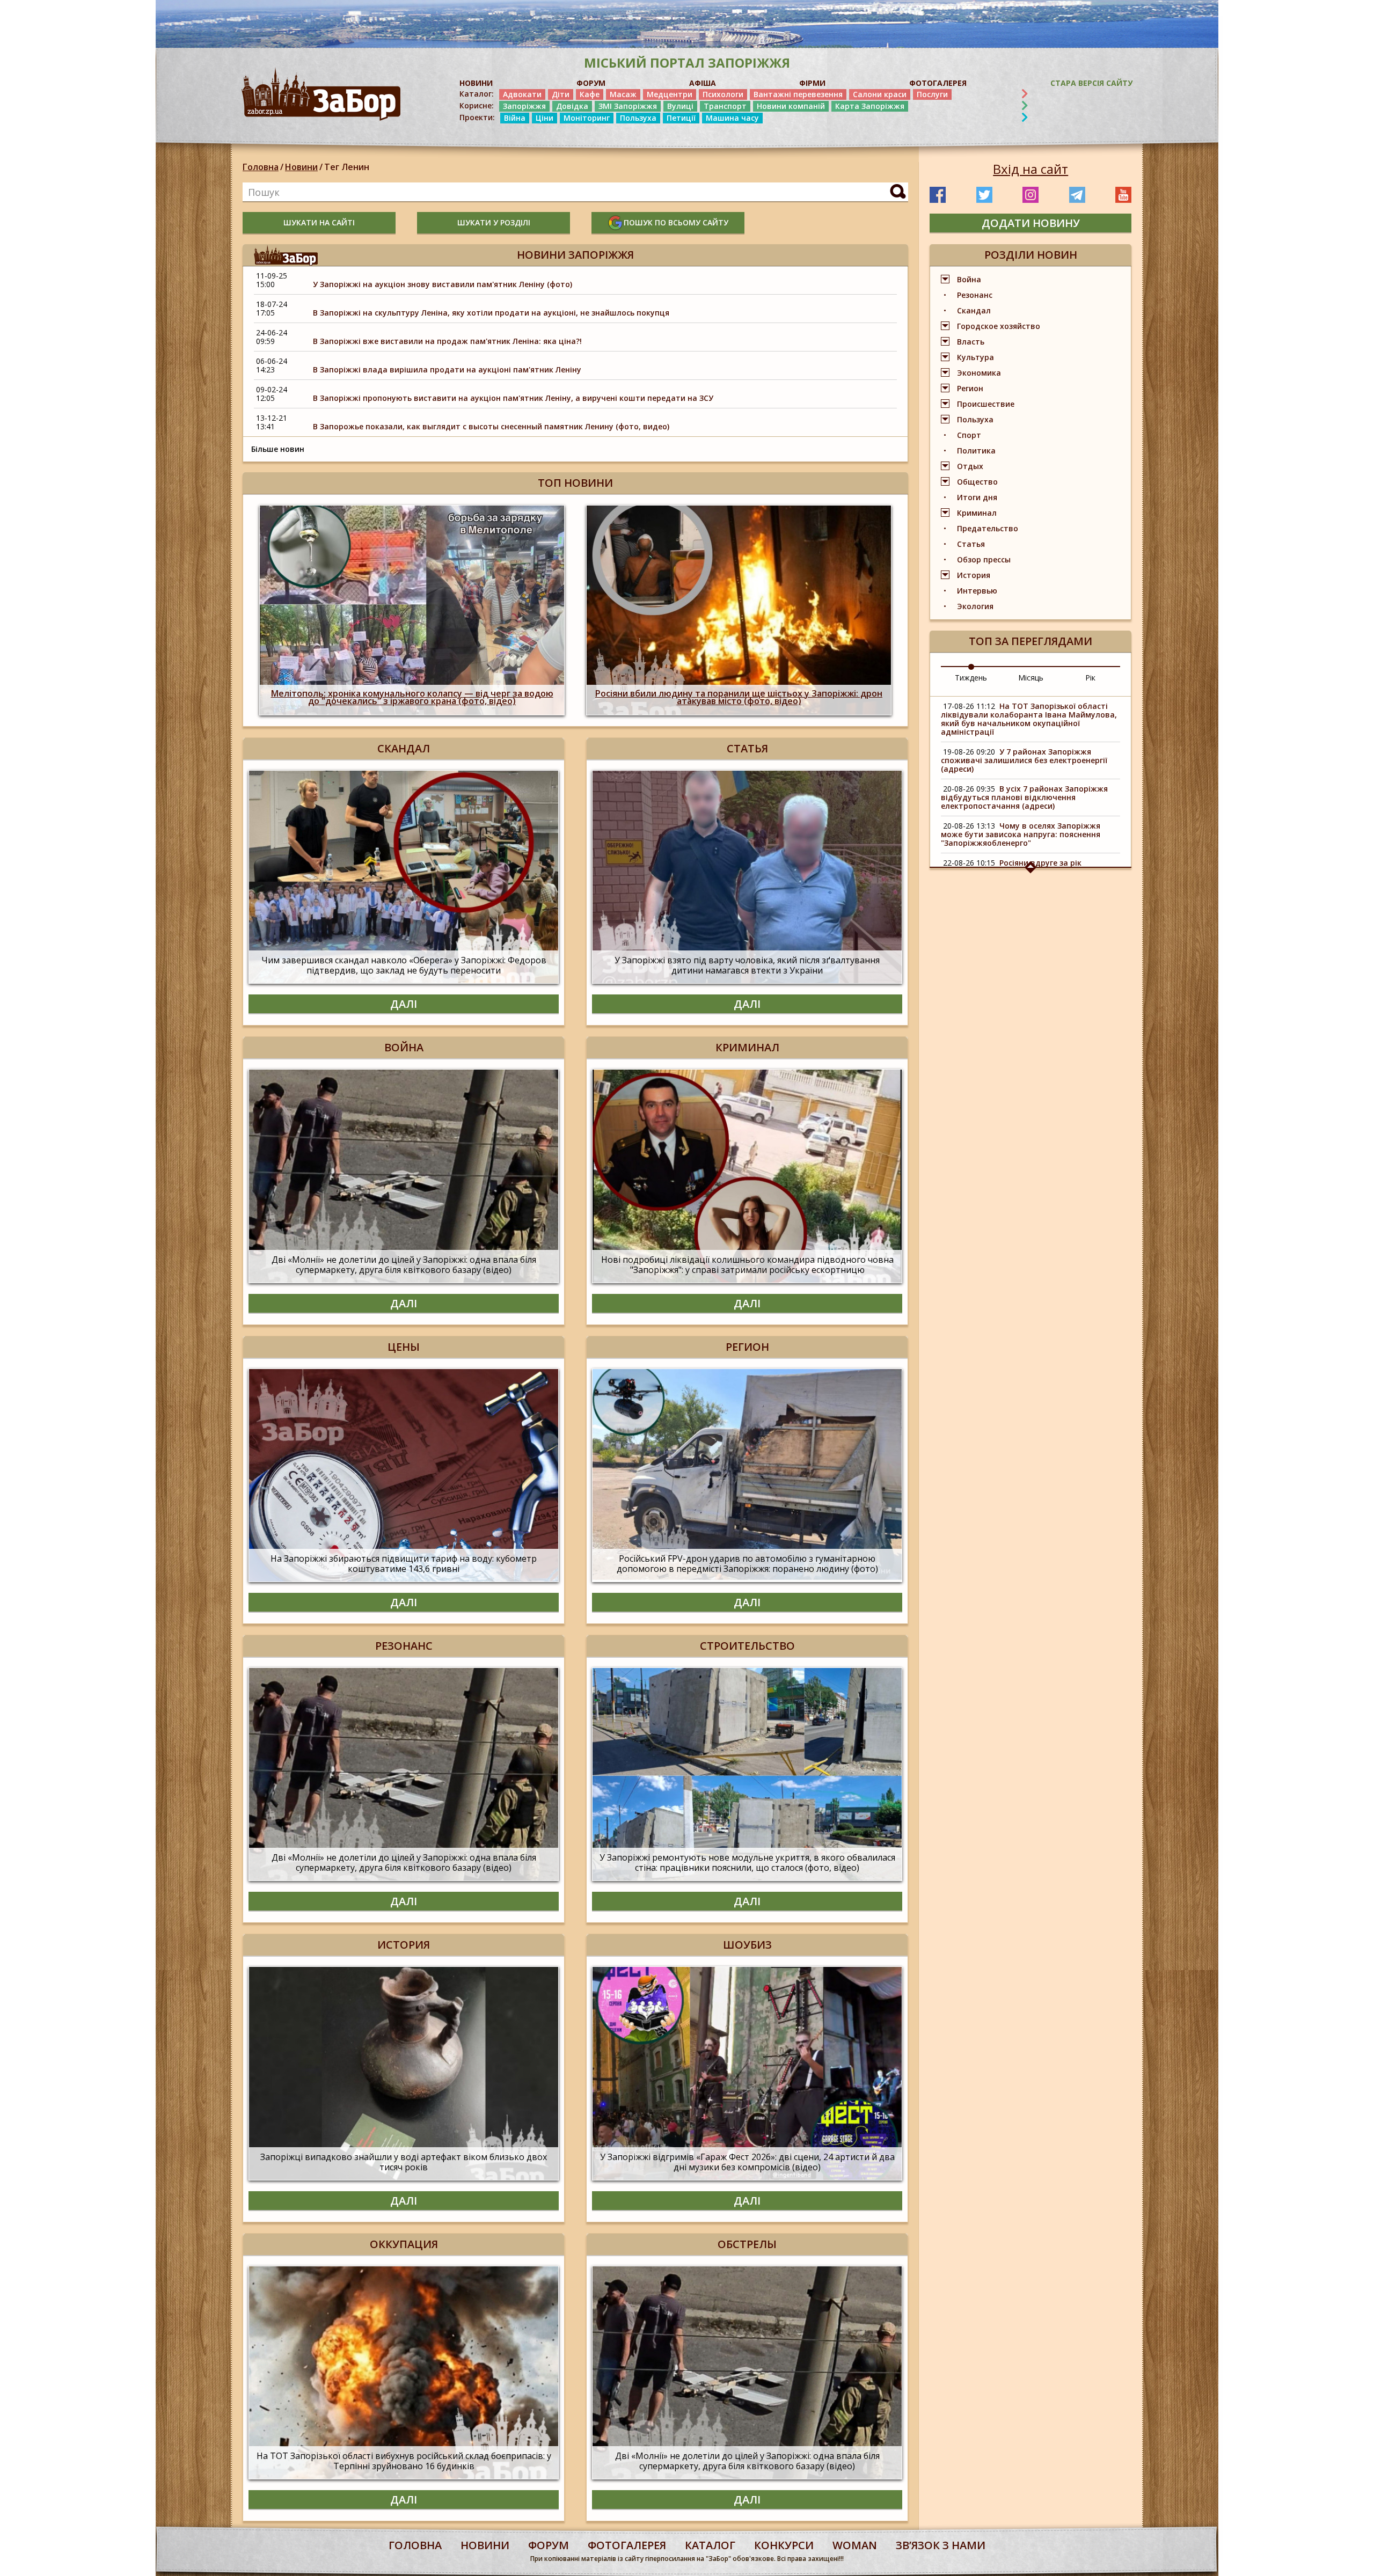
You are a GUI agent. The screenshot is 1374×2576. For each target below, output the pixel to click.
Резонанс (975, 295)
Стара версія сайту (1091, 83)
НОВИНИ (476, 83)
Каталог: (477, 94)
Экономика (979, 373)
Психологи (723, 94)
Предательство (988, 528)
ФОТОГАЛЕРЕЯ (938, 83)
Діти (561, 94)
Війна (515, 118)
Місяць (1031, 678)
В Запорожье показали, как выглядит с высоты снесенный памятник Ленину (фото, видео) (491, 426)
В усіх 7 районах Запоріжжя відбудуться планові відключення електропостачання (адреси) (1024, 797)
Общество (977, 482)
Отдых (970, 466)
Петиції (681, 118)
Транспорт (725, 106)
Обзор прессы (984, 559)
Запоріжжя (524, 106)
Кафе (590, 94)
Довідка (572, 106)
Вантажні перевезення (798, 94)
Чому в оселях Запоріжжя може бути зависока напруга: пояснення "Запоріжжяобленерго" (1021, 834)
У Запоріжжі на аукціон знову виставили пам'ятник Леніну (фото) (443, 284)
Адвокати (522, 94)
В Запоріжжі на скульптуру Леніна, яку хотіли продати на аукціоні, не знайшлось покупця (491, 313)
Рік (1090, 678)
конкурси (784, 2545)
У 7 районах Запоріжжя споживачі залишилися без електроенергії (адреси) (1024, 760)
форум (549, 2545)
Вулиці (680, 106)
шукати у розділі (494, 222)
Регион (970, 388)
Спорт (969, 435)
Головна (261, 167)
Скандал (974, 310)
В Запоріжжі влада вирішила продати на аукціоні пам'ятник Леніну (447, 369)
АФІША (703, 83)
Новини (301, 167)
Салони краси (880, 94)
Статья (971, 544)
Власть (971, 342)
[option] (412, 610)
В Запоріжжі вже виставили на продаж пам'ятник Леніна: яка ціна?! (447, 341)
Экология (975, 606)
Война (969, 279)
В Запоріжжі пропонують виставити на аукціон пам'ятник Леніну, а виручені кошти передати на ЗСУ (513, 398)
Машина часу (732, 118)
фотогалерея (627, 2545)
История (974, 575)
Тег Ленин (347, 167)
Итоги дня (977, 497)
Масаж (623, 94)
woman (855, 2545)
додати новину (1031, 223)
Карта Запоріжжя (870, 106)
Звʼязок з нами (941, 2545)
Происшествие (986, 404)
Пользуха (638, 118)
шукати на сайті (319, 222)
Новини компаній (791, 106)
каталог (710, 2545)
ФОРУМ (591, 83)
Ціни (545, 118)
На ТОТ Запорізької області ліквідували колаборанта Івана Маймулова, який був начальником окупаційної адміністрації (1029, 719)
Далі (404, 1004)
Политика (976, 451)
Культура (975, 357)
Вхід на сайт (1030, 169)
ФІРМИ (812, 83)
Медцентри (670, 94)
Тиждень (971, 678)
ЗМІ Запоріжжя (628, 106)
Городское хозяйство (999, 326)
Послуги (932, 94)
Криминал (977, 513)
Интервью (977, 591)
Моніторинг (587, 118)
